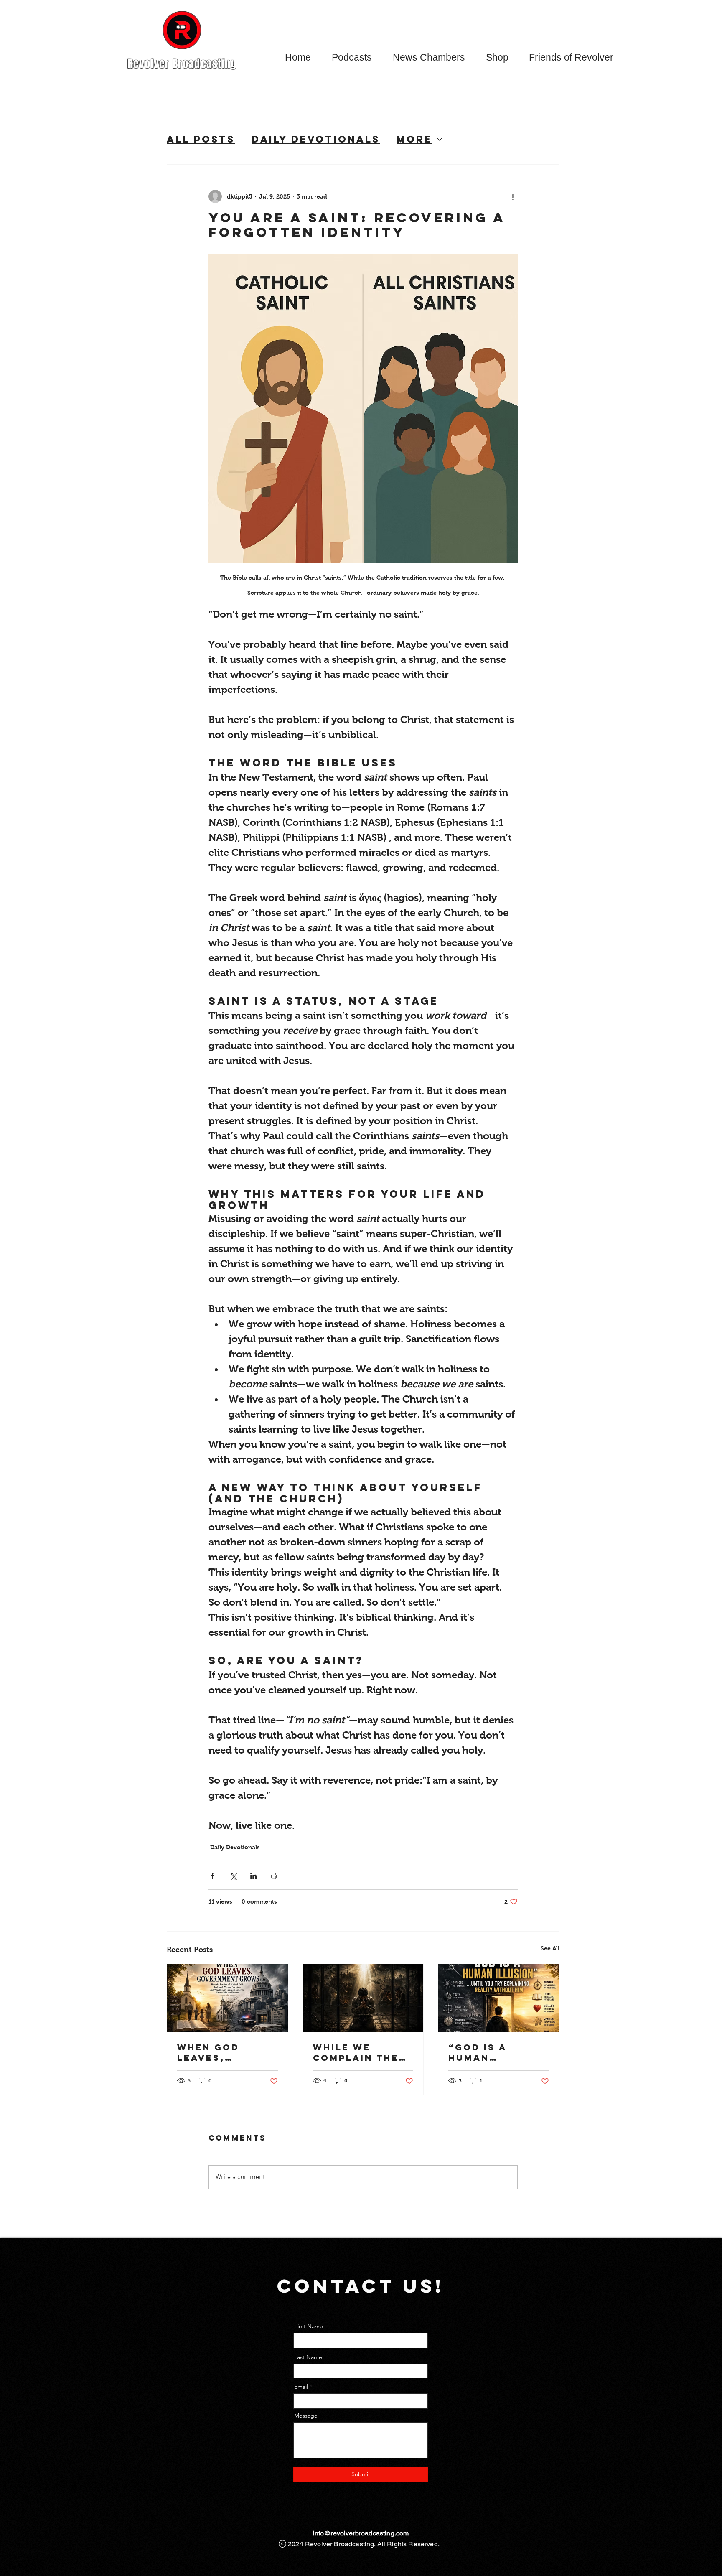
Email (301, 2387)
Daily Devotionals (316, 139)
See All (550, 1948)
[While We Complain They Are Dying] (363, 1998)
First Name (309, 2326)
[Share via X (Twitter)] (233, 1876)
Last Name (308, 2357)
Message (306, 2416)
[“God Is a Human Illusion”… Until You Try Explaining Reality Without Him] (499, 1998)
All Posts (201, 139)
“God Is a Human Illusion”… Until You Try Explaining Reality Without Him (492, 2052)
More (414, 139)
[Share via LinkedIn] (253, 1876)
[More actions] (513, 196)
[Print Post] (274, 1876)
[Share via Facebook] (212, 1876)
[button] (352, 57)
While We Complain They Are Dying (360, 2052)
